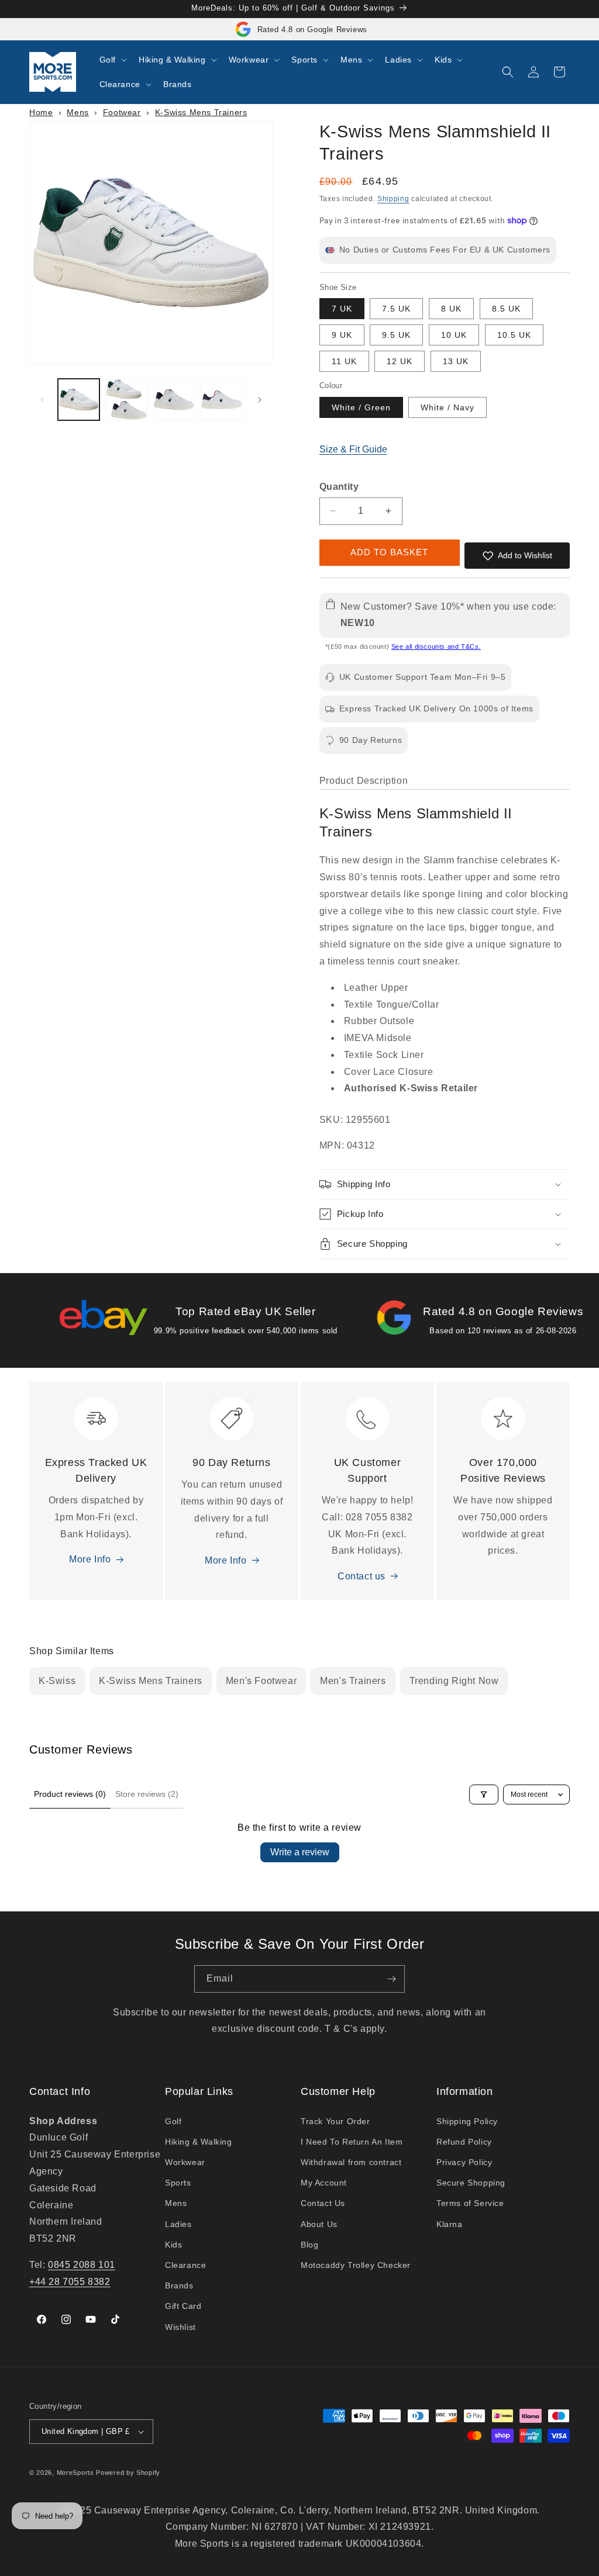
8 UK (451, 309)
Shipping (393, 199)
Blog (309, 2245)
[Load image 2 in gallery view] (126, 400)
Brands (179, 2285)
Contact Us (323, 2203)
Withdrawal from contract (351, 2162)
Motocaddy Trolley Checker (356, 2265)
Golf (173, 2121)
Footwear (122, 112)
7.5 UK (396, 309)
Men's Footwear (261, 1681)
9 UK (342, 335)
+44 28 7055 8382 (70, 2282)
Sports (178, 2183)
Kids (173, 2245)
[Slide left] (42, 400)
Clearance (185, 2265)
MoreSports (75, 2473)
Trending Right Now (454, 1681)
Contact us (362, 1576)
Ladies (178, 2224)
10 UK (454, 335)
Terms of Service (470, 2203)
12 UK (400, 361)
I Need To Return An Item (352, 2142)
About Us (319, 2224)
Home (41, 112)
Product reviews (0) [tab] (70, 1794)
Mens (78, 112)
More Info (90, 1559)
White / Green (361, 407)
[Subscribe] (391, 1979)
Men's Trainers (353, 1681)
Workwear (185, 2162)
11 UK (344, 361)
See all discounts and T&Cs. (436, 646)
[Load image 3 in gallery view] (174, 400)
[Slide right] (260, 400)
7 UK (342, 309)
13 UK (456, 361)
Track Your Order (335, 2121)
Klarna (450, 2224)
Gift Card (183, 2306)
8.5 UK (506, 309)
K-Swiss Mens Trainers (201, 112)
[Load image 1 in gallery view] (79, 400)
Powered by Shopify (128, 2473)
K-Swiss (57, 1681)
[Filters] (484, 1794)
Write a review (300, 1852)
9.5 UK (396, 335)
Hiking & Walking (199, 2142)
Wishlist (180, 2327)
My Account (324, 2183)
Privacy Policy (464, 2162)
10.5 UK (514, 335)
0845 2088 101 (82, 2265)
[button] (112, 60)
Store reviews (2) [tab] (147, 1794)
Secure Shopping (471, 2183)
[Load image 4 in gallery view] (221, 400)
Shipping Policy (467, 2121)
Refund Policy (464, 2142)
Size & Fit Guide (353, 449)
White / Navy (447, 407)
